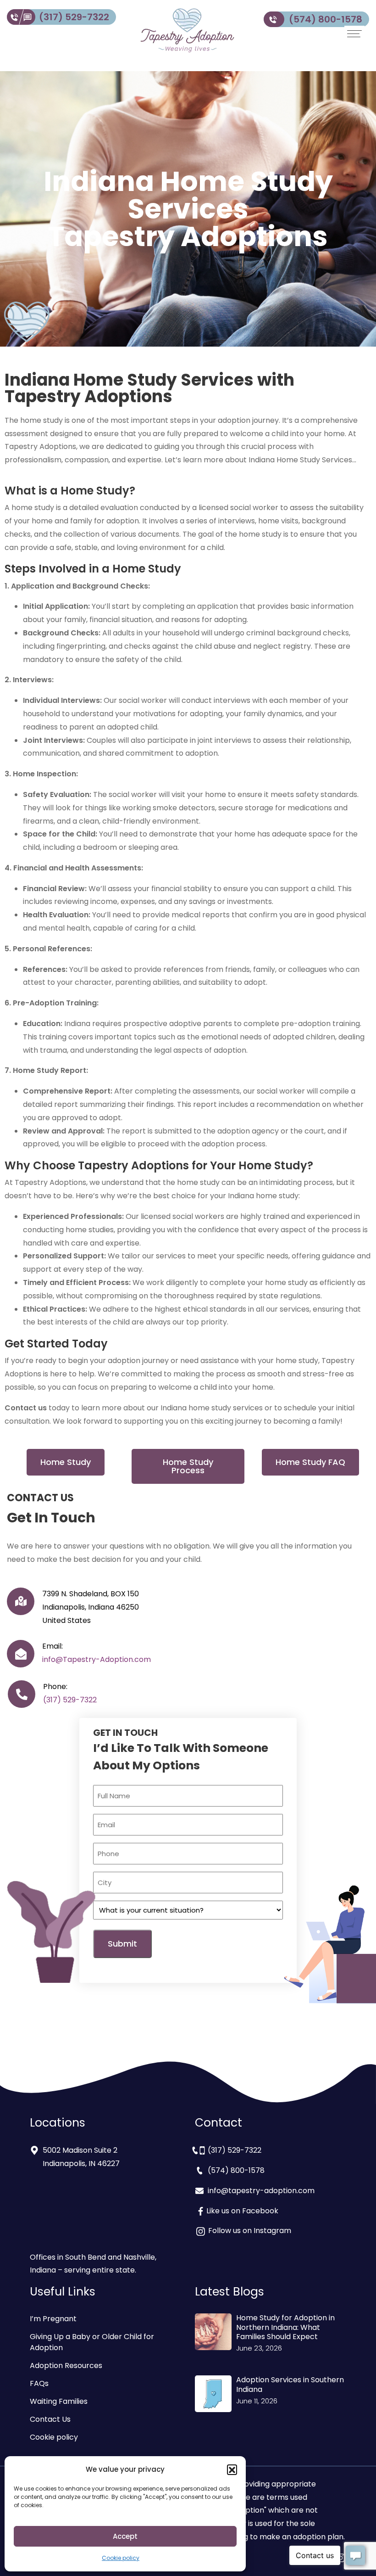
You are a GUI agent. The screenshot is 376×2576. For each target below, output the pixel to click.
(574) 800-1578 (326, 19)
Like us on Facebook (242, 2211)
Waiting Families (59, 2401)
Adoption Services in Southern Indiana (290, 2385)
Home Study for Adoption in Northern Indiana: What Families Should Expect (285, 2327)
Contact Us (50, 2419)
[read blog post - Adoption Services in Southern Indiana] (213, 2394)
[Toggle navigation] (354, 34)
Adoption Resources (66, 2366)
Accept (125, 2536)
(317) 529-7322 (74, 17)
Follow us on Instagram (249, 2231)
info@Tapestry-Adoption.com (97, 1659)
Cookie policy (121, 2558)
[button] (232, 2469)
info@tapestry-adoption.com (261, 2191)
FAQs (39, 2383)
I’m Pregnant (53, 2319)
